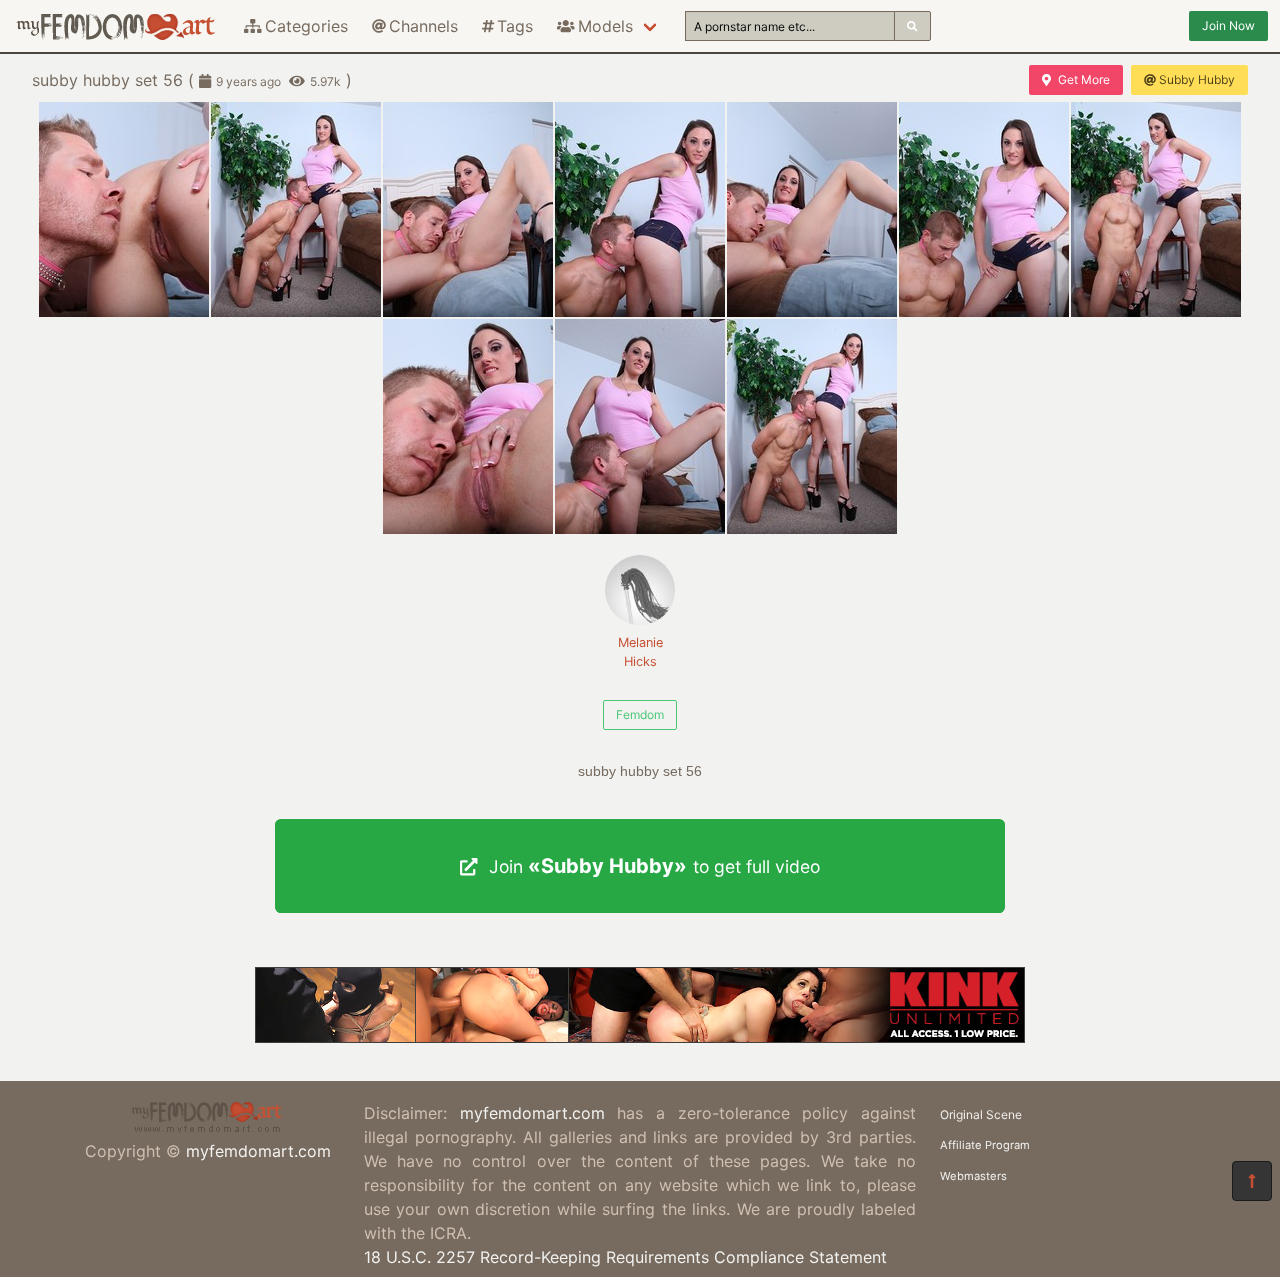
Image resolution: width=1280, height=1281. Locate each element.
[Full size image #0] (124, 209)
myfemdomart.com (258, 1151)
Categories (306, 26)
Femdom (640, 714)
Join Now (1228, 25)
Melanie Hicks (640, 652)
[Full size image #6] (1156, 209)
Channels (423, 26)
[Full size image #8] (640, 426)
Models (605, 26)
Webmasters (973, 1176)
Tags (515, 26)
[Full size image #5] (984, 209)
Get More (1084, 79)
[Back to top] (1252, 1181)
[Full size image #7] (468, 426)
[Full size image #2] (468, 209)
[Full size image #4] (812, 209)
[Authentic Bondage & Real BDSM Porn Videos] (640, 1037)
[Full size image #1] (296, 209)
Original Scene (981, 1114)
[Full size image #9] (812, 426)
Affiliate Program (985, 1145)
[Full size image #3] (640, 209)
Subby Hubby (1197, 79)
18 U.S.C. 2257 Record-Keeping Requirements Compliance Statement (625, 1257)
